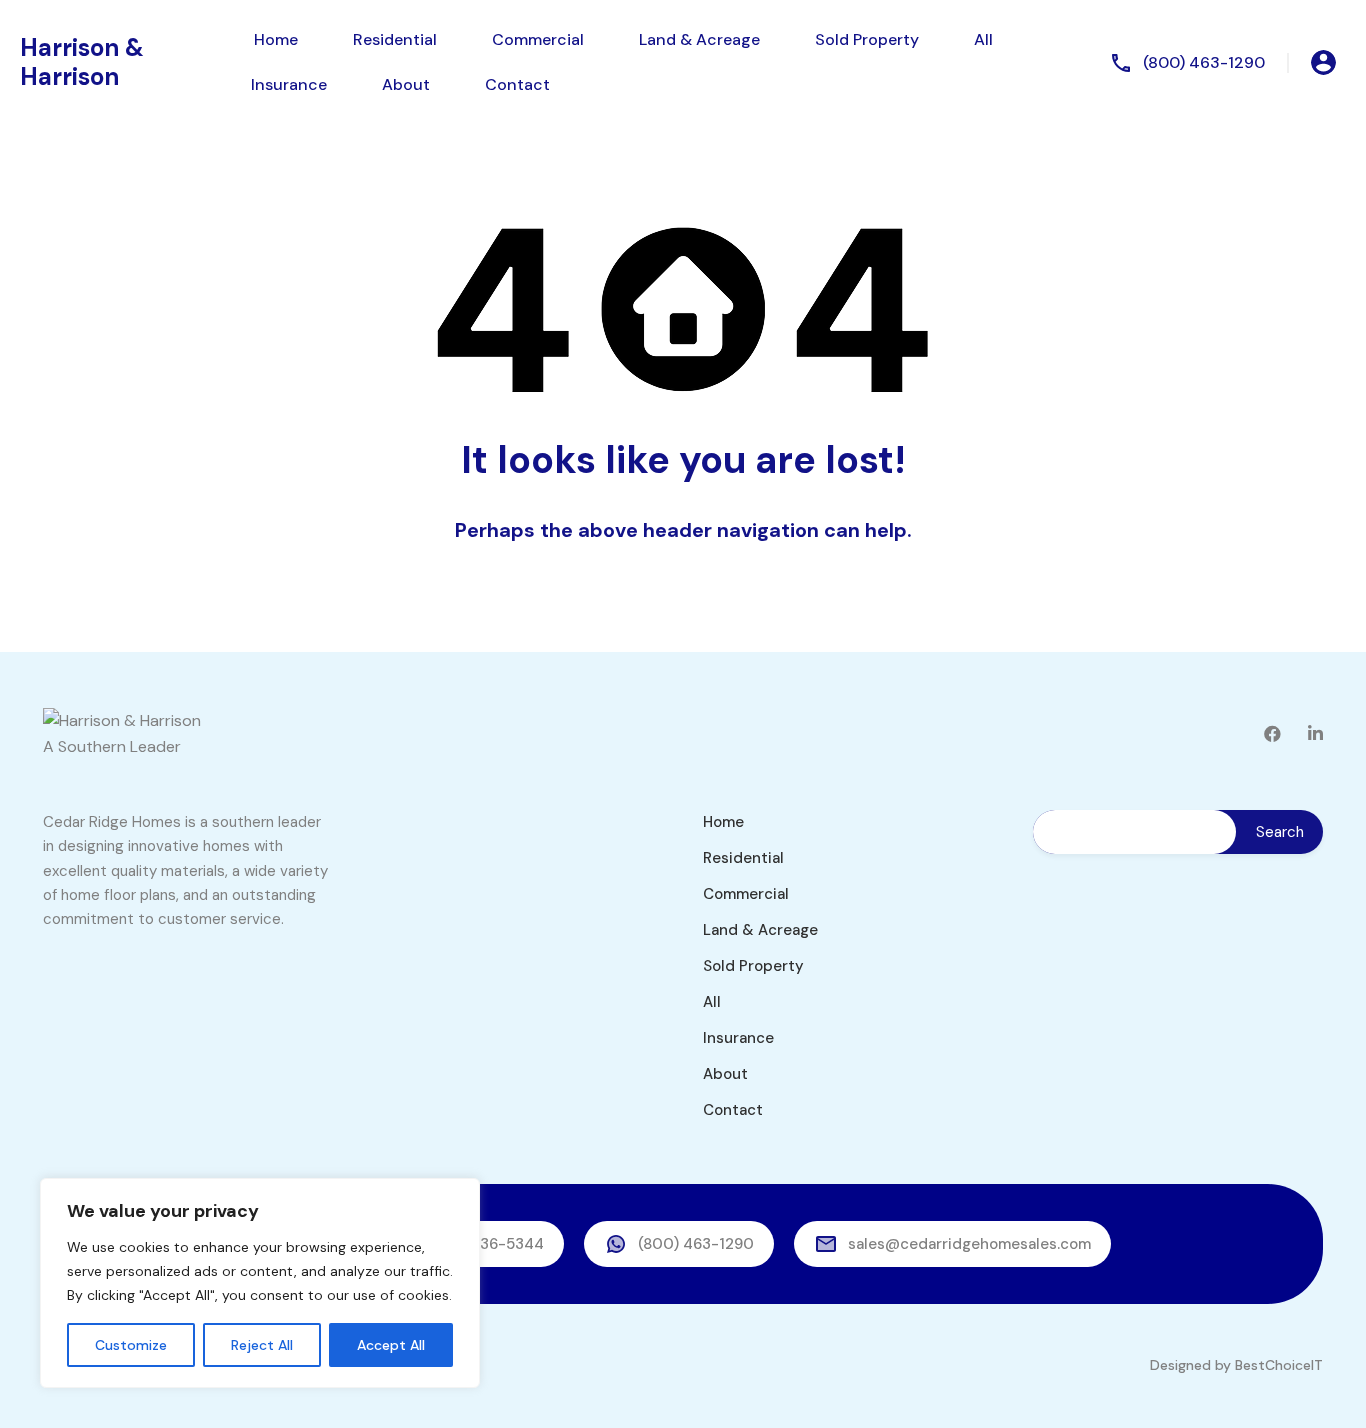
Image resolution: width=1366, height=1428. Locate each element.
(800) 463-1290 (1204, 62)
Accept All (391, 1345)
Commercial (538, 39)
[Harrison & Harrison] (122, 720)
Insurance (289, 84)
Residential (395, 39)
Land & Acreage (699, 39)
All (983, 39)
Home (276, 39)
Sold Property (867, 39)
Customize (131, 1345)
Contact (517, 84)
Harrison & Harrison (82, 62)
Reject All (262, 1345)
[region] (260, 1283)
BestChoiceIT (1279, 1365)
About (406, 84)
